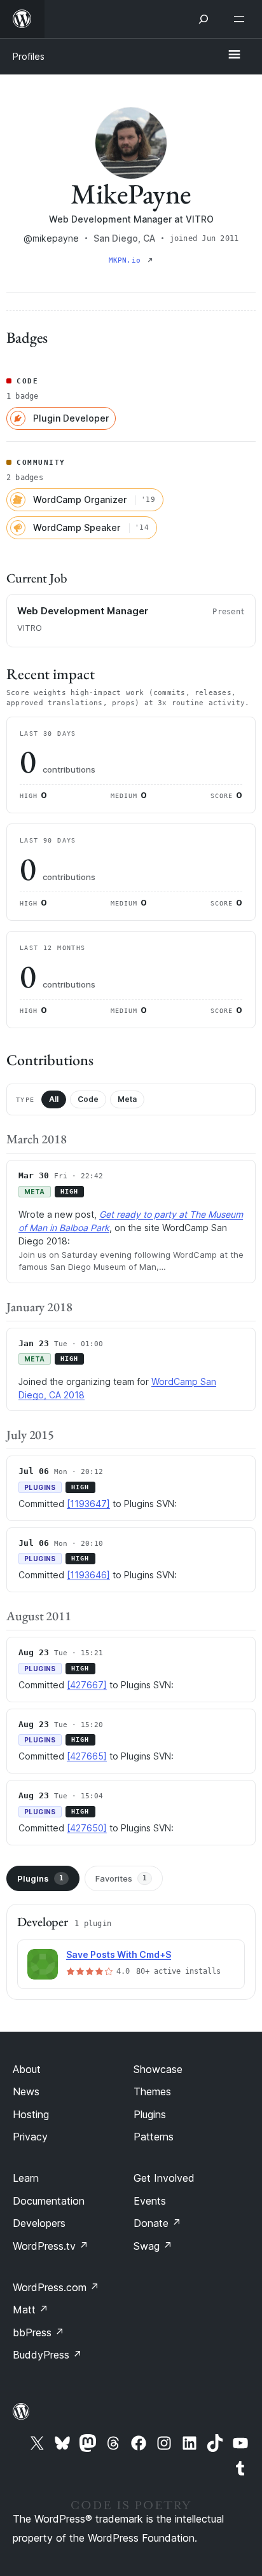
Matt (31, 2310)
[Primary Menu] (234, 55)
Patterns (154, 2137)
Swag (153, 2246)
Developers (39, 2223)
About (27, 2069)
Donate (157, 2223)
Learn (26, 2178)
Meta (127, 1099)
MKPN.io (127, 260)
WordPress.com (56, 2287)
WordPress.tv (51, 2246)
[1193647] (88, 1504)
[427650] (87, 1828)
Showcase (158, 2069)
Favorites (121, 1878)
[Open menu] (242, 19)
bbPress (38, 2332)
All (54, 1099)
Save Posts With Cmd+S (119, 1954)
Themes (152, 2091)
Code (88, 1099)
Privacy (30, 2137)
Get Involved (164, 2178)
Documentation (49, 2201)
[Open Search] (203, 19)
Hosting (31, 2114)
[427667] (87, 1685)
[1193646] (88, 1575)
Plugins (40, 1878)
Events (150, 2201)
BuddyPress (47, 2355)
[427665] (87, 1756)
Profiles (29, 56)
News (26, 2091)
